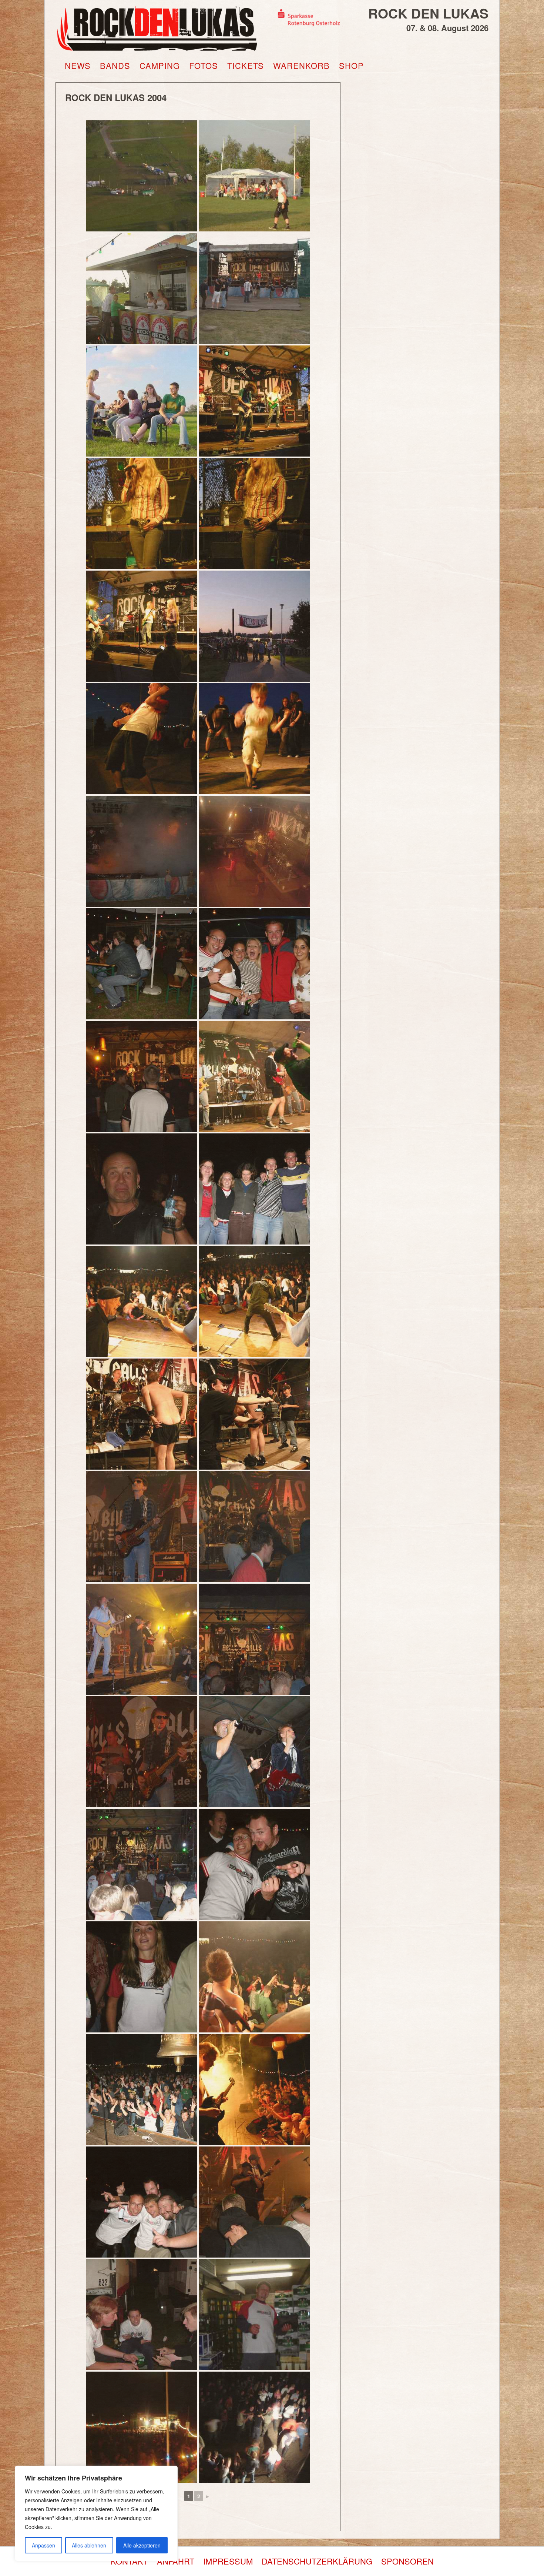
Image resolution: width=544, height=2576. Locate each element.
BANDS (115, 66)
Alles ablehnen (89, 2545)
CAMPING (160, 66)
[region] (96, 2513)
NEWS (78, 66)
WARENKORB (301, 66)
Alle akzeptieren (142, 2545)
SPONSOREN (407, 2561)
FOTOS (204, 66)
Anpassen (43, 2545)
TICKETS (246, 66)
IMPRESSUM (228, 2561)
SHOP (351, 66)
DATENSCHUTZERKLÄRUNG (317, 2561)
